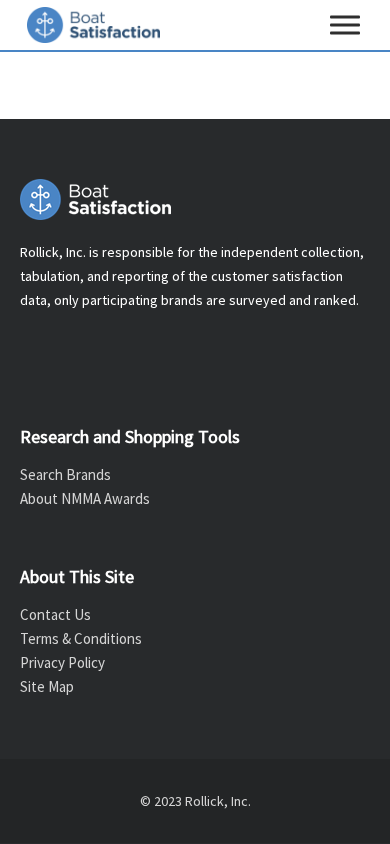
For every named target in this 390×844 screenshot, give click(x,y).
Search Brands (65, 474)
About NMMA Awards (85, 498)
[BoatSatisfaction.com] (195, 199)
